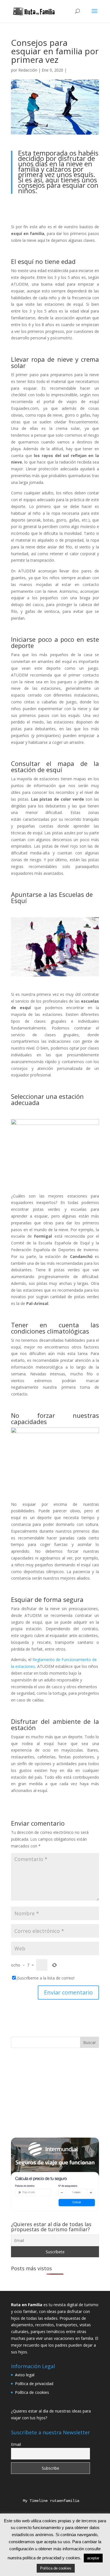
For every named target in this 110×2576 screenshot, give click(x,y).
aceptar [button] (93, 2558)
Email (16, 2444)
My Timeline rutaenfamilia (47, 2501)
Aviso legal (25, 2375)
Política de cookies (32, 2392)
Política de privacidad (34, 2384)
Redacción (28, 70)
